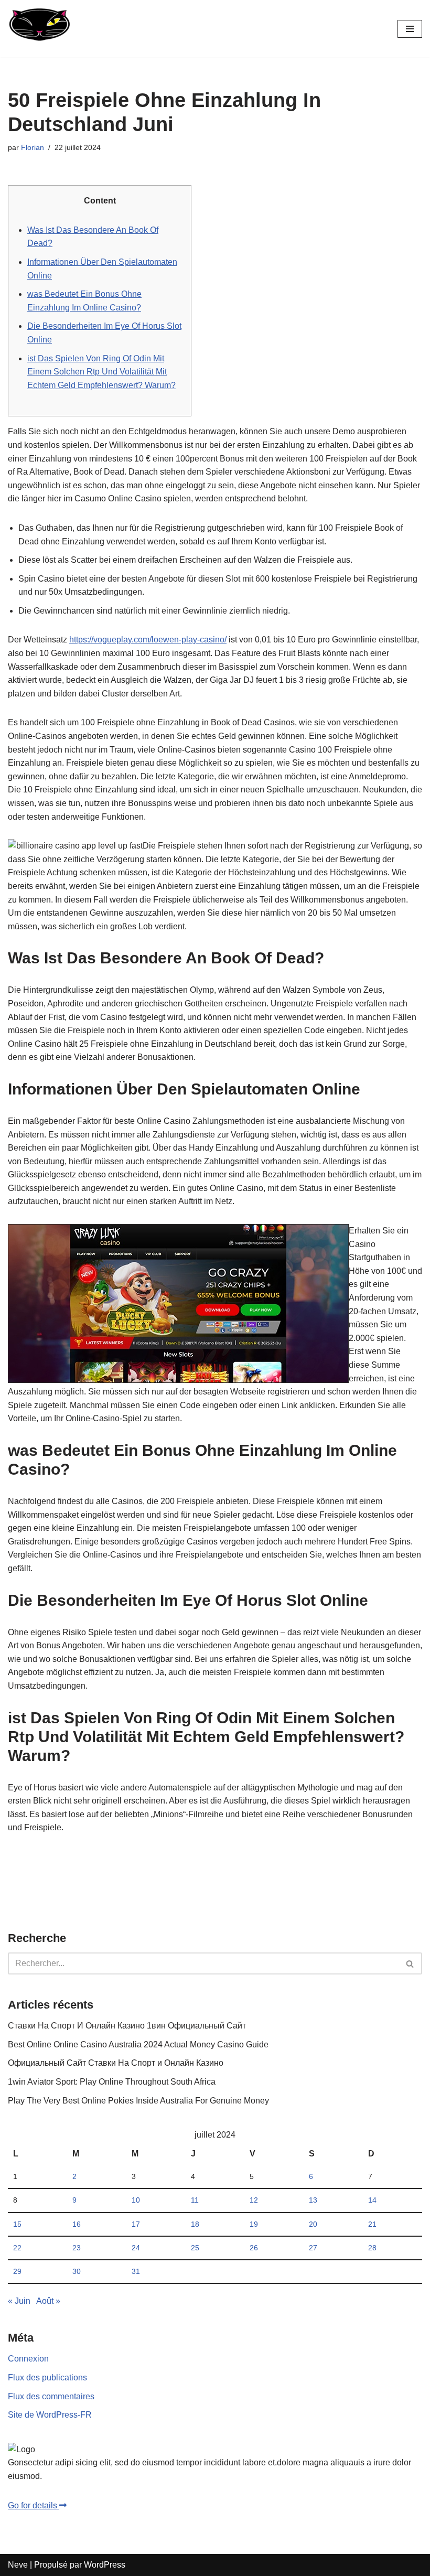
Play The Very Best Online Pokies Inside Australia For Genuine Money (138, 2101)
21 (372, 2224)
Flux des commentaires (51, 2396)
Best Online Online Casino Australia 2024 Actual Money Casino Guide (138, 2044)
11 (195, 2200)
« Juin (19, 2301)
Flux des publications (47, 2378)
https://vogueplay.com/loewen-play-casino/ (148, 640)
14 (372, 2200)
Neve (18, 2565)
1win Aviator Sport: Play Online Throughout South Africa (112, 2082)
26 (254, 2248)
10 (136, 2200)
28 (372, 2248)
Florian (33, 147)
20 (313, 2224)
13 (313, 2200)
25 (195, 2248)
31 (136, 2271)
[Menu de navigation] (410, 29)
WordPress (105, 2565)
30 (77, 2271)
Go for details (34, 2505)
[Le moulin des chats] (39, 29)
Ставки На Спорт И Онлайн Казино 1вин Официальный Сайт (127, 2026)
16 (77, 2224)
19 (254, 2224)
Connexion (28, 2359)
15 (17, 2224)
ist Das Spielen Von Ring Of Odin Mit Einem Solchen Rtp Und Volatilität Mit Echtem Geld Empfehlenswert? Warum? (101, 372)
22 (17, 2248)
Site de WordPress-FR (50, 2415)
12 (254, 2200)
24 (136, 2248)
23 (77, 2248)
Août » (48, 2301)
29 (17, 2271)
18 (195, 2224)
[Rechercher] (410, 1963)
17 (136, 2224)
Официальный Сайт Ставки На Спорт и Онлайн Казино (116, 2063)
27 (313, 2248)
